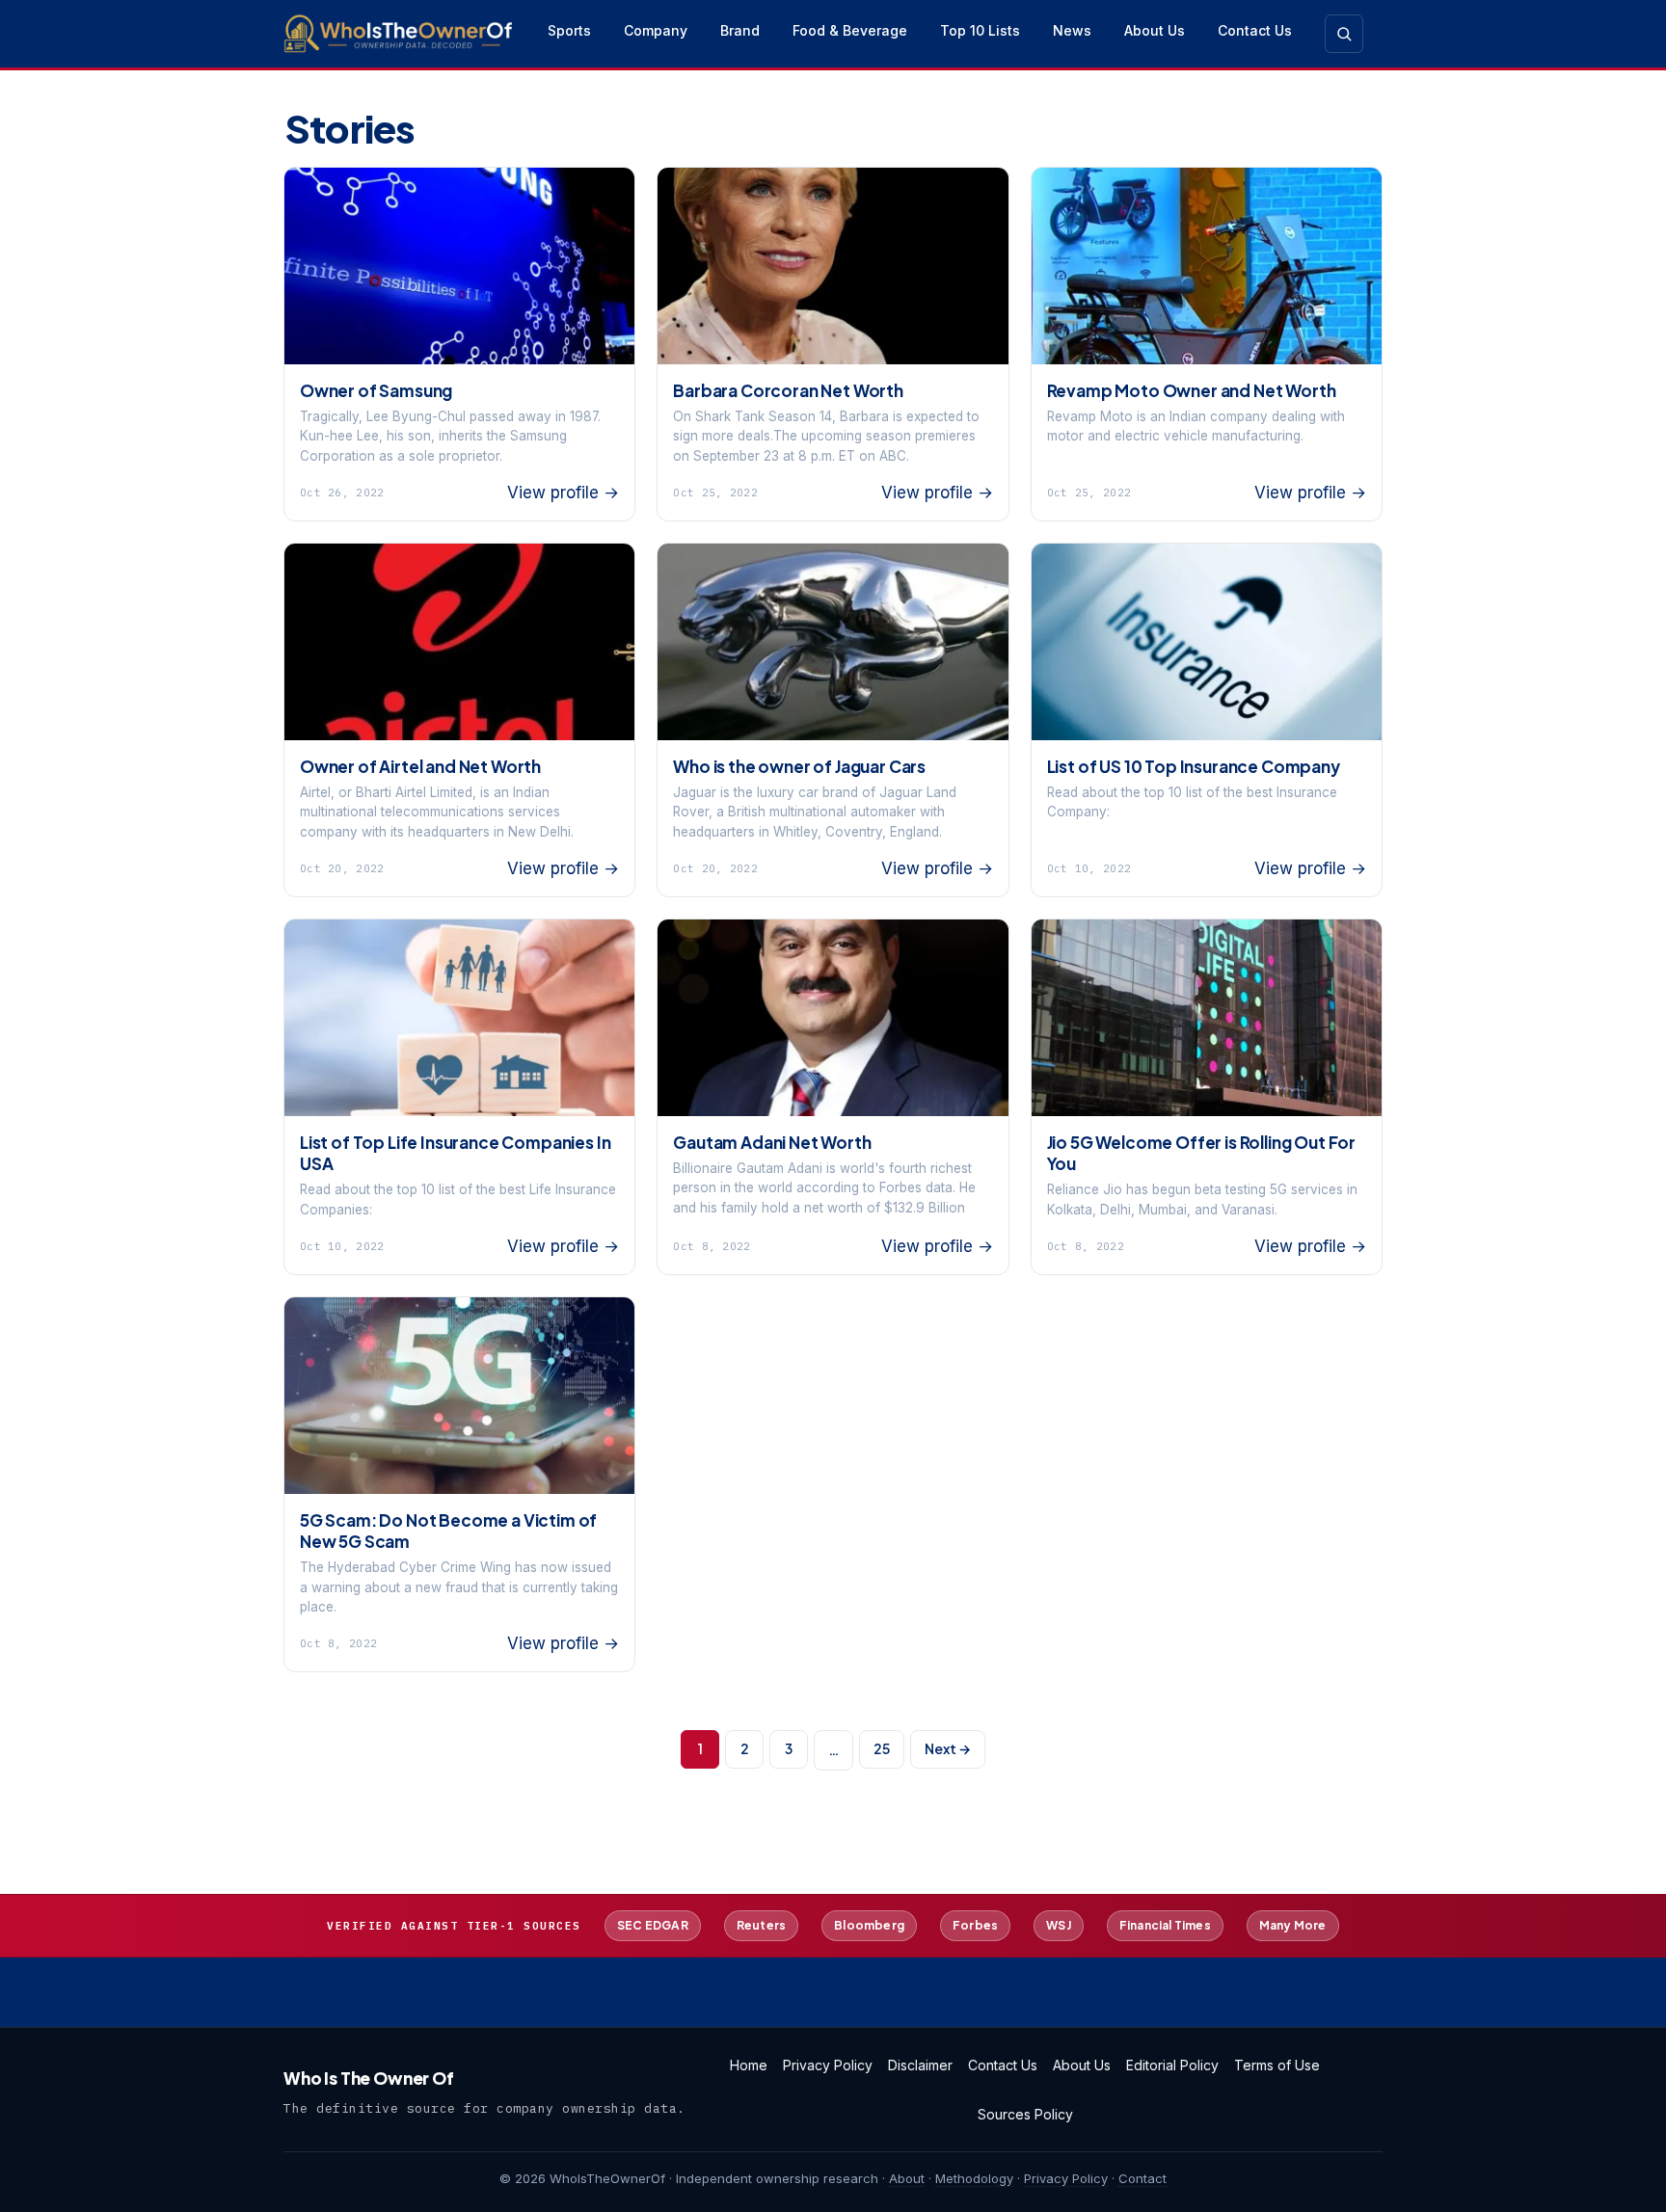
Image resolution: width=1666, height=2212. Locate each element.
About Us (1155, 30)
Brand (740, 30)
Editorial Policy (1172, 2065)
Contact (1142, 2178)
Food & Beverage (850, 30)
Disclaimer (920, 2065)
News (1072, 30)
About (907, 2178)
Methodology (974, 2178)
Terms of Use (1277, 2065)
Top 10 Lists (980, 30)
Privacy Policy (828, 2065)
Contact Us (1255, 30)
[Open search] (1344, 34)
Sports (569, 30)
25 (882, 1748)
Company (656, 30)
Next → (948, 1748)
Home (749, 2065)
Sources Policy (1025, 2114)
